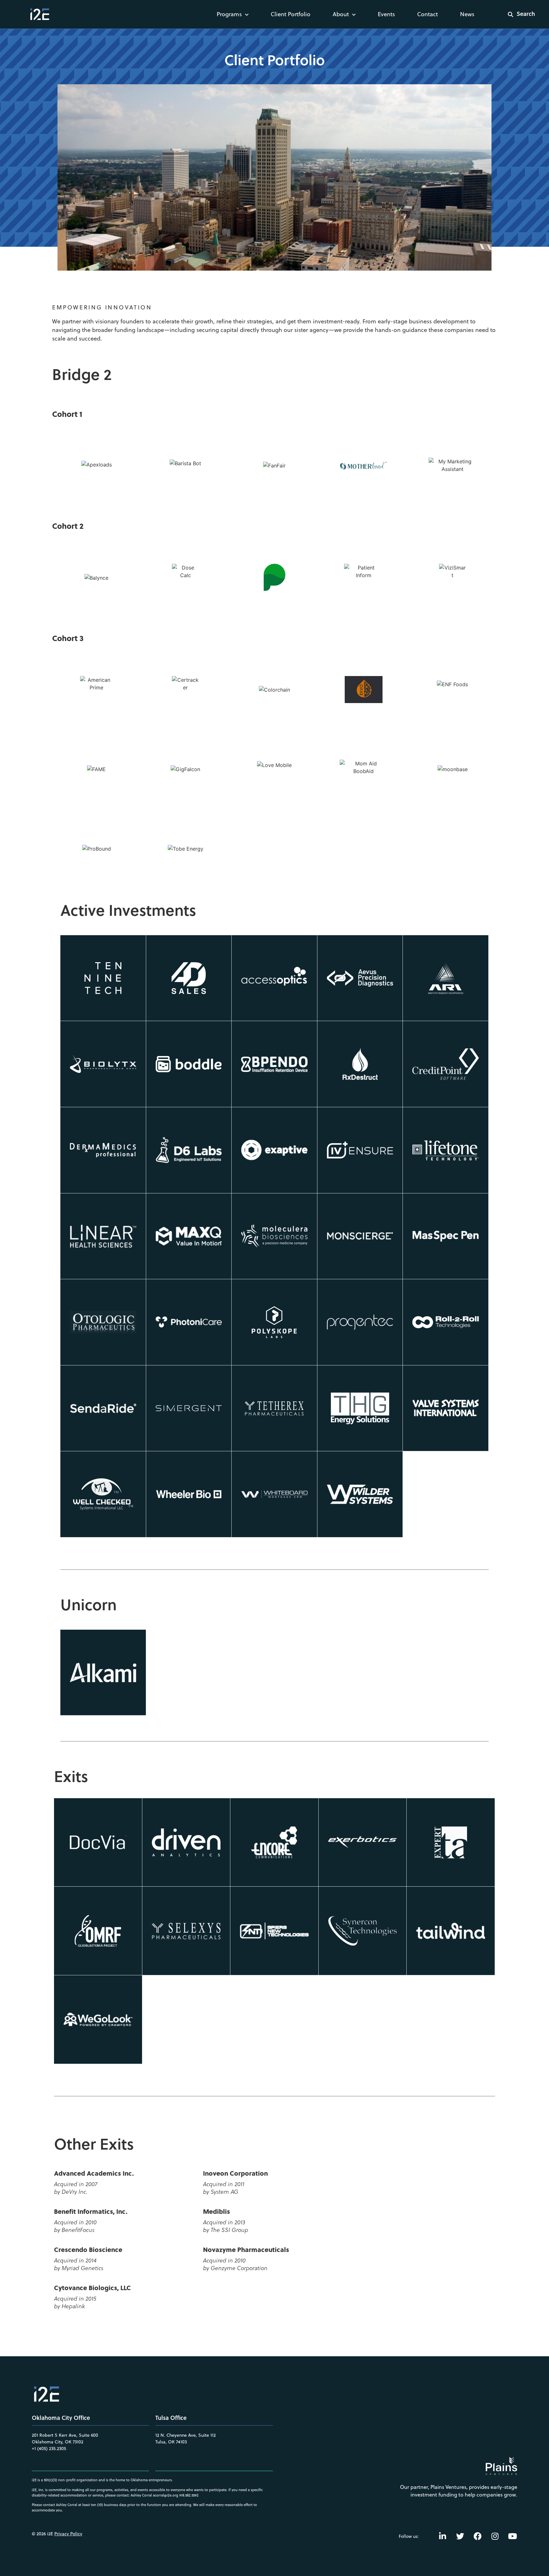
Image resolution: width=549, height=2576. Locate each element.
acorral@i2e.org (166, 2495)
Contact (427, 14)
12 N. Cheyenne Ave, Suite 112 (186, 2435)
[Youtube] (512, 2536)
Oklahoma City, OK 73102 (58, 2442)
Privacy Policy (68, 2534)
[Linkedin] (443, 2536)
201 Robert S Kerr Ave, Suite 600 (65, 2435)
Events (386, 14)
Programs (229, 14)
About (341, 14)
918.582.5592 (189, 2495)
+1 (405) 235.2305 (49, 2448)
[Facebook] (478, 2536)
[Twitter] (460, 2536)
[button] (517, 14)
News (467, 14)
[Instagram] (495, 2536)
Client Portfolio (291, 14)
